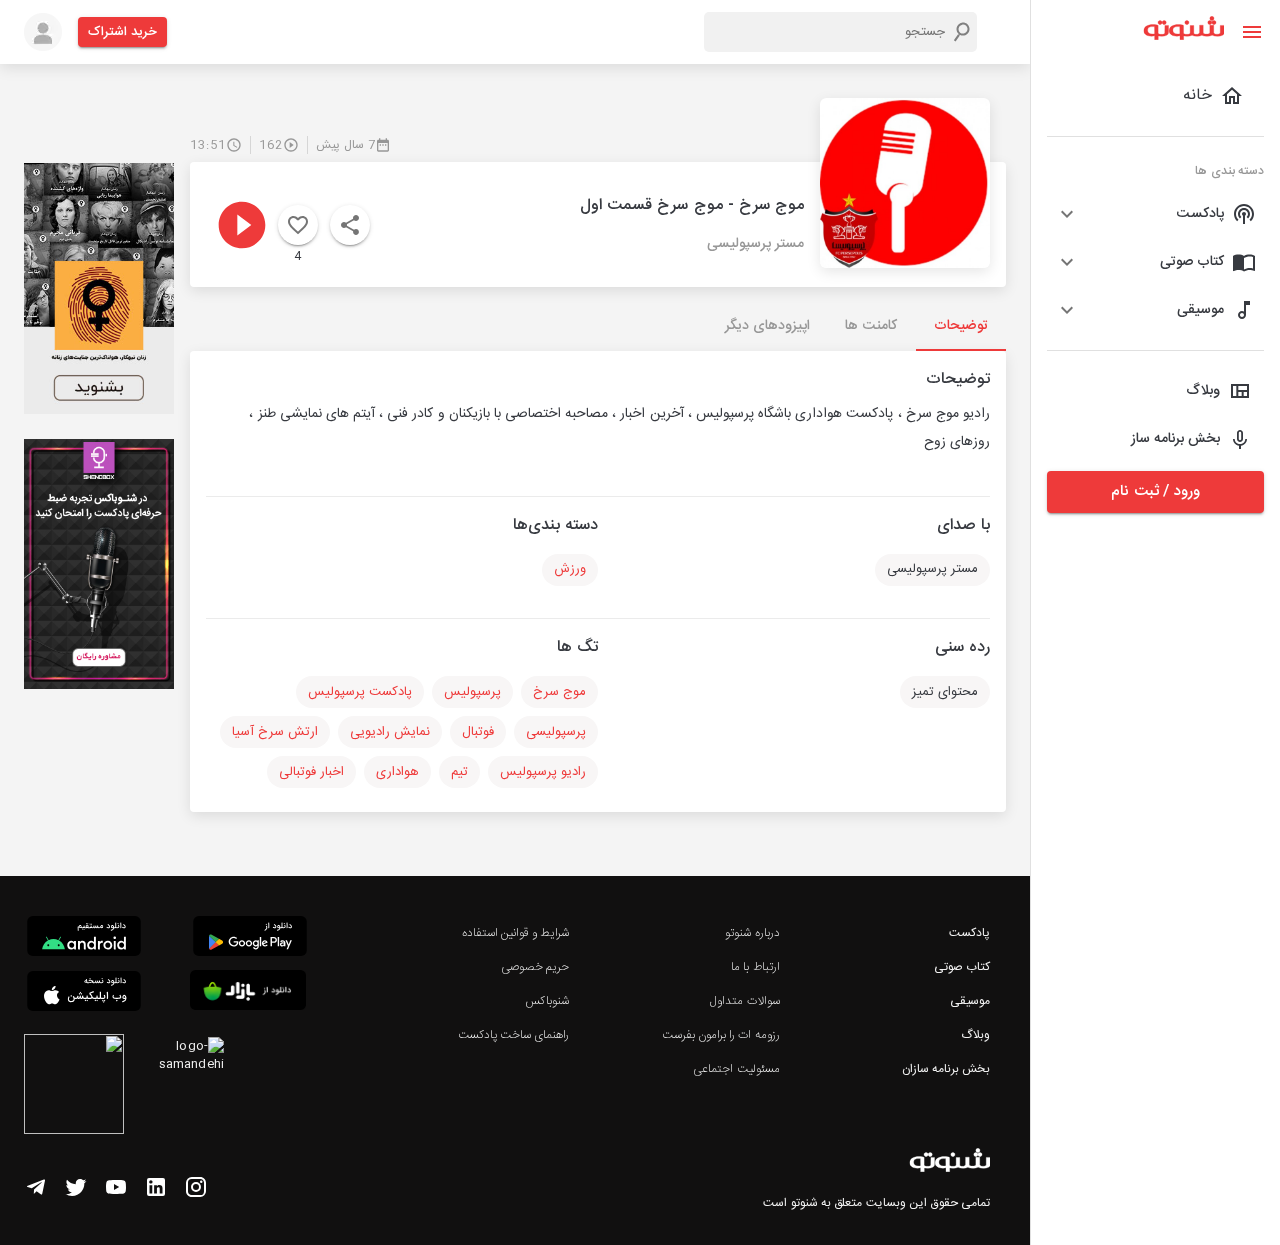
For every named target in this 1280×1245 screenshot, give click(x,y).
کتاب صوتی (962, 967)
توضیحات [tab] (961, 326)
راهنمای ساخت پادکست (513, 1035)
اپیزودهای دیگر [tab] (767, 326)
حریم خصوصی (535, 967)
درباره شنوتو (752, 933)
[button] (1155, 214)
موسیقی (970, 1001)
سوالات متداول (744, 1001)
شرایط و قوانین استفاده (515, 933)
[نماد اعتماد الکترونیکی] (74, 1087)
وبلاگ (975, 1035)
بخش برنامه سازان (946, 1069)
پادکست (969, 933)
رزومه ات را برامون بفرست (721, 1035)
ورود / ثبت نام (1155, 491)
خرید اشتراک (122, 32)
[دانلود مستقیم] (84, 939)
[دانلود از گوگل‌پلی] (250, 939)
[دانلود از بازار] (248, 993)
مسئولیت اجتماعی (736, 1069)
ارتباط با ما (755, 967)
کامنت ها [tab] (870, 326)
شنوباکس (547, 1001)
